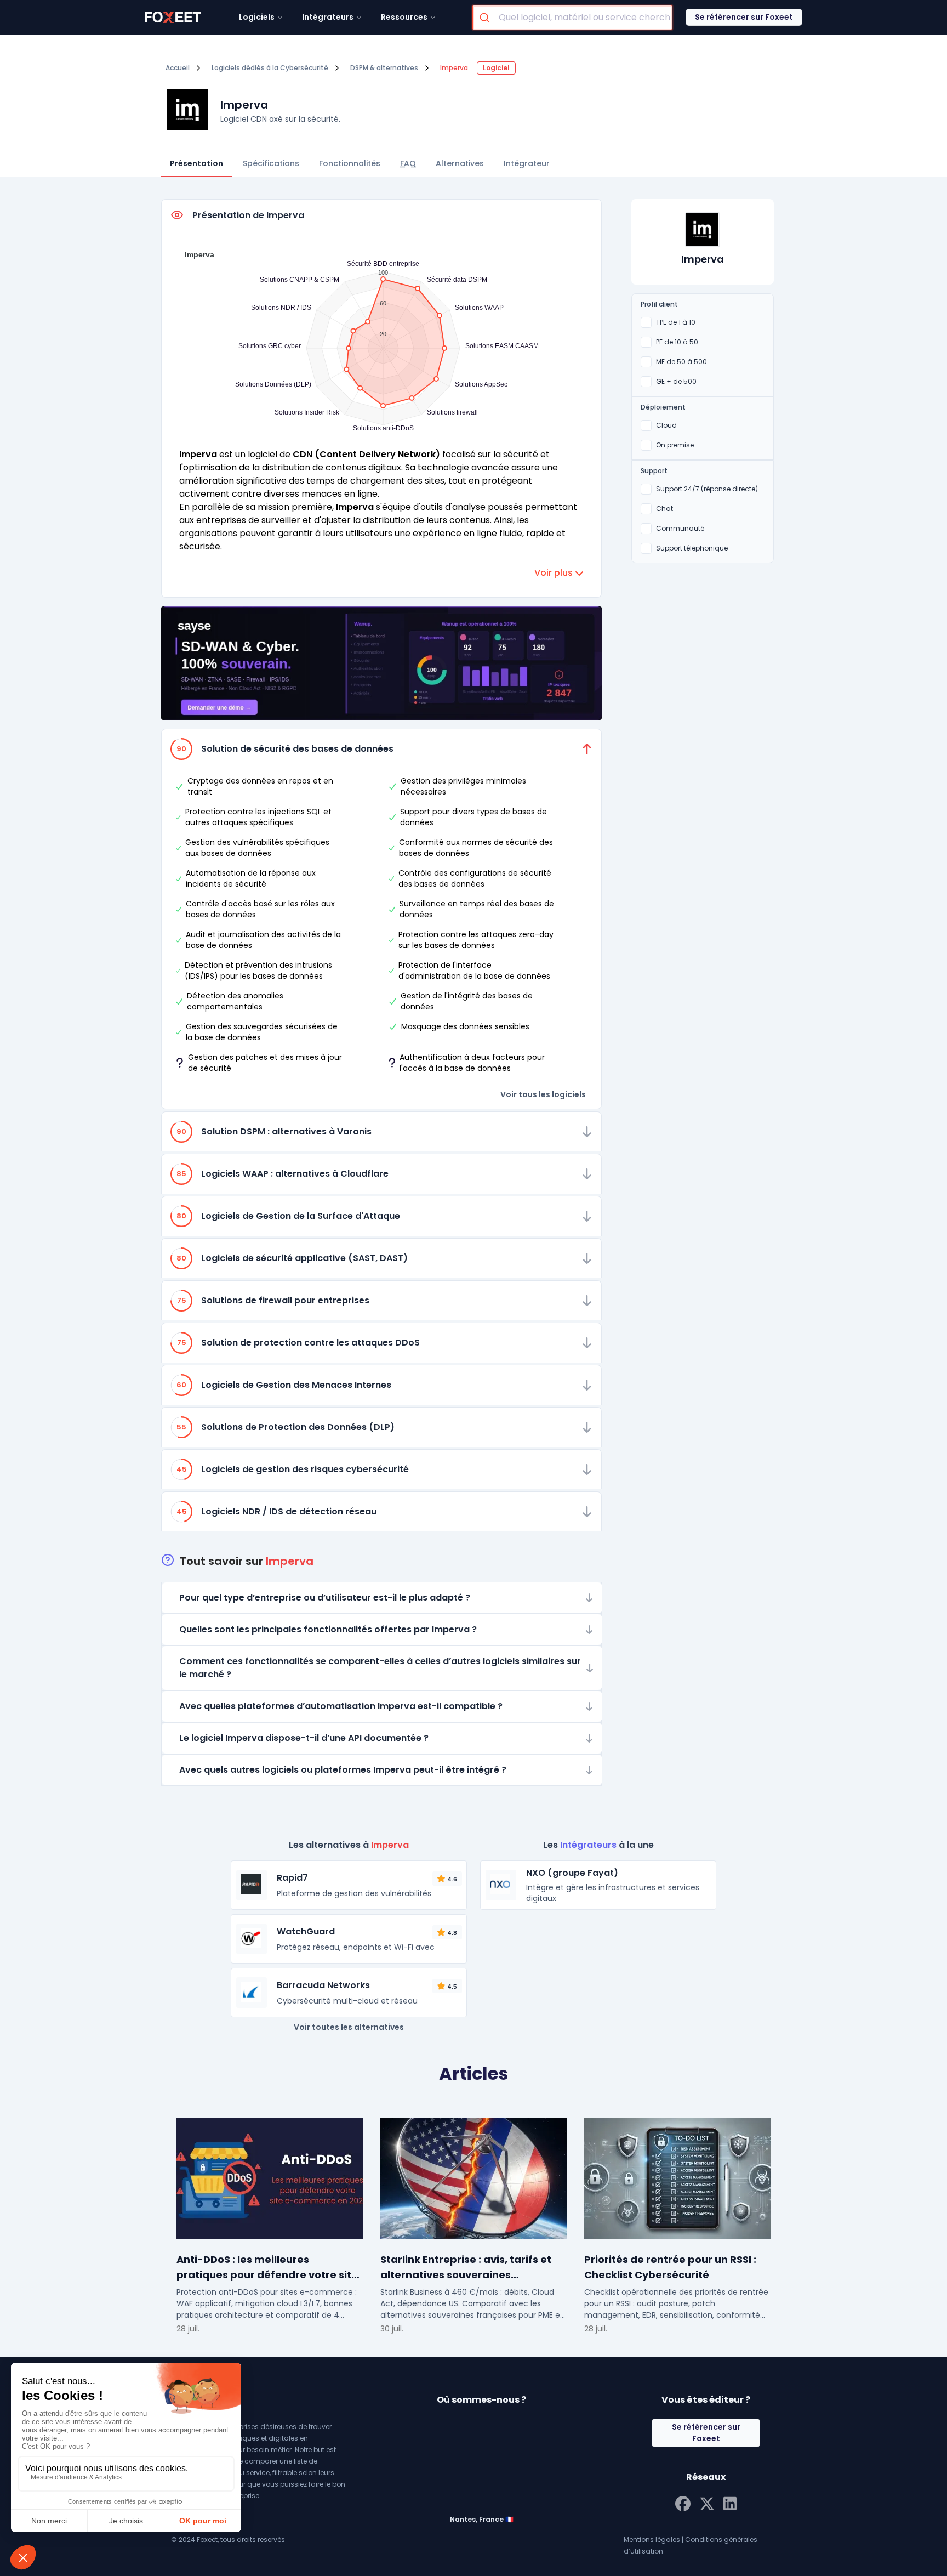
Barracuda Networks (323, 1985)
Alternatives (460, 163)
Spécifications (271, 163)
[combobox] (572, 18)
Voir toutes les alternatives (349, 2027)
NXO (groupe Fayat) (572, 1873)
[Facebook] (683, 2503)
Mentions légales (652, 2540)
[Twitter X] (707, 2503)
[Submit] (486, 18)
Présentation (196, 163)
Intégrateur (527, 163)
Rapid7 (292, 1878)
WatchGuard (306, 1931)
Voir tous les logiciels (543, 1094)
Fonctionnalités (350, 163)
